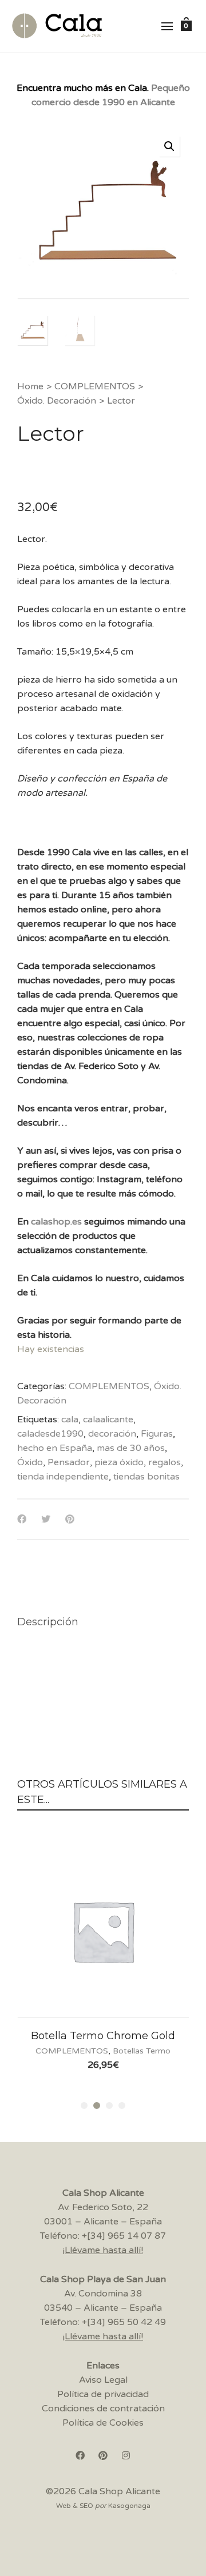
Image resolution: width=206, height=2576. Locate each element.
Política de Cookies (103, 2423)
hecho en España (55, 1448)
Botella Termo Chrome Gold (103, 2036)
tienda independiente (63, 1477)
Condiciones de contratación (103, 2408)
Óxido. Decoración (57, 401)
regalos (165, 1462)
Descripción (48, 1622)
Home (30, 386)
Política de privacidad (103, 2394)
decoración (112, 1434)
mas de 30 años (131, 1448)
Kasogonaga (129, 2506)
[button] (169, 146)
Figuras (157, 1434)
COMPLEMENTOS (95, 386)
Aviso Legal (103, 2380)
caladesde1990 (50, 1434)
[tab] (48, 1622)
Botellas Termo (142, 2051)
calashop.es (56, 1222)
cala (70, 1419)
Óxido (30, 1462)
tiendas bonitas (146, 1477)
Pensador (69, 1462)
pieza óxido (119, 1462)
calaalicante (108, 1419)
